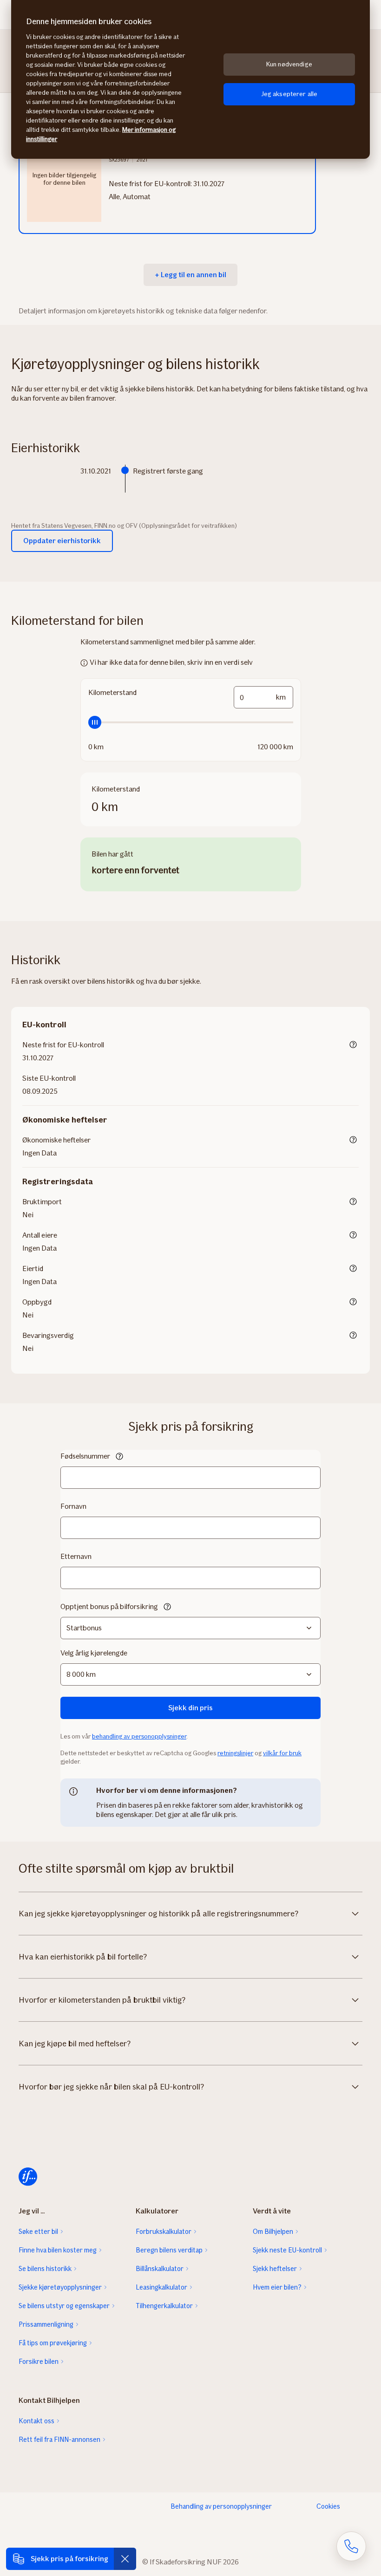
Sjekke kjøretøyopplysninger (60, 2287)
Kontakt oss (36, 2421)
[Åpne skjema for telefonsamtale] (351, 2546)
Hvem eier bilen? (277, 2287)
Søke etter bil (38, 2232)
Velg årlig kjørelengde (94, 1653)
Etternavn (76, 1556)
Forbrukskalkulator (164, 2232)
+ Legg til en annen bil (190, 275)
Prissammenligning (46, 2324)
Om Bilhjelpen (273, 2232)
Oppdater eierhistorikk (62, 541)
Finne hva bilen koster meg (58, 2250)
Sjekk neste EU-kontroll (287, 2250)
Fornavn (73, 1506)
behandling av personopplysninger (139, 1736)
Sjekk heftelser (275, 2269)
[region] (190, 79)
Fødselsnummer (85, 1456)
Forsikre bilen (39, 2362)
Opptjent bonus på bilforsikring (109, 1606)
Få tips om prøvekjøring (53, 2343)
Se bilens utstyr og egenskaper (64, 2306)
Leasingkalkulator (161, 2287)
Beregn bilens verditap (169, 2250)
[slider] (191, 722)
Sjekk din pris (190, 1708)
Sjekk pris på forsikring (69, 2559)
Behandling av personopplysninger (221, 2506)
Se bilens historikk (45, 2269)
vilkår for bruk (282, 1753)
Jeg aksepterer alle (289, 94)
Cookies (328, 2506)
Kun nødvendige (289, 64)
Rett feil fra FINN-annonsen (59, 2440)
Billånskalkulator (160, 2269)
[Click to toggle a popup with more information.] (353, 1045)
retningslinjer (235, 1753)
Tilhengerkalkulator (164, 2306)
